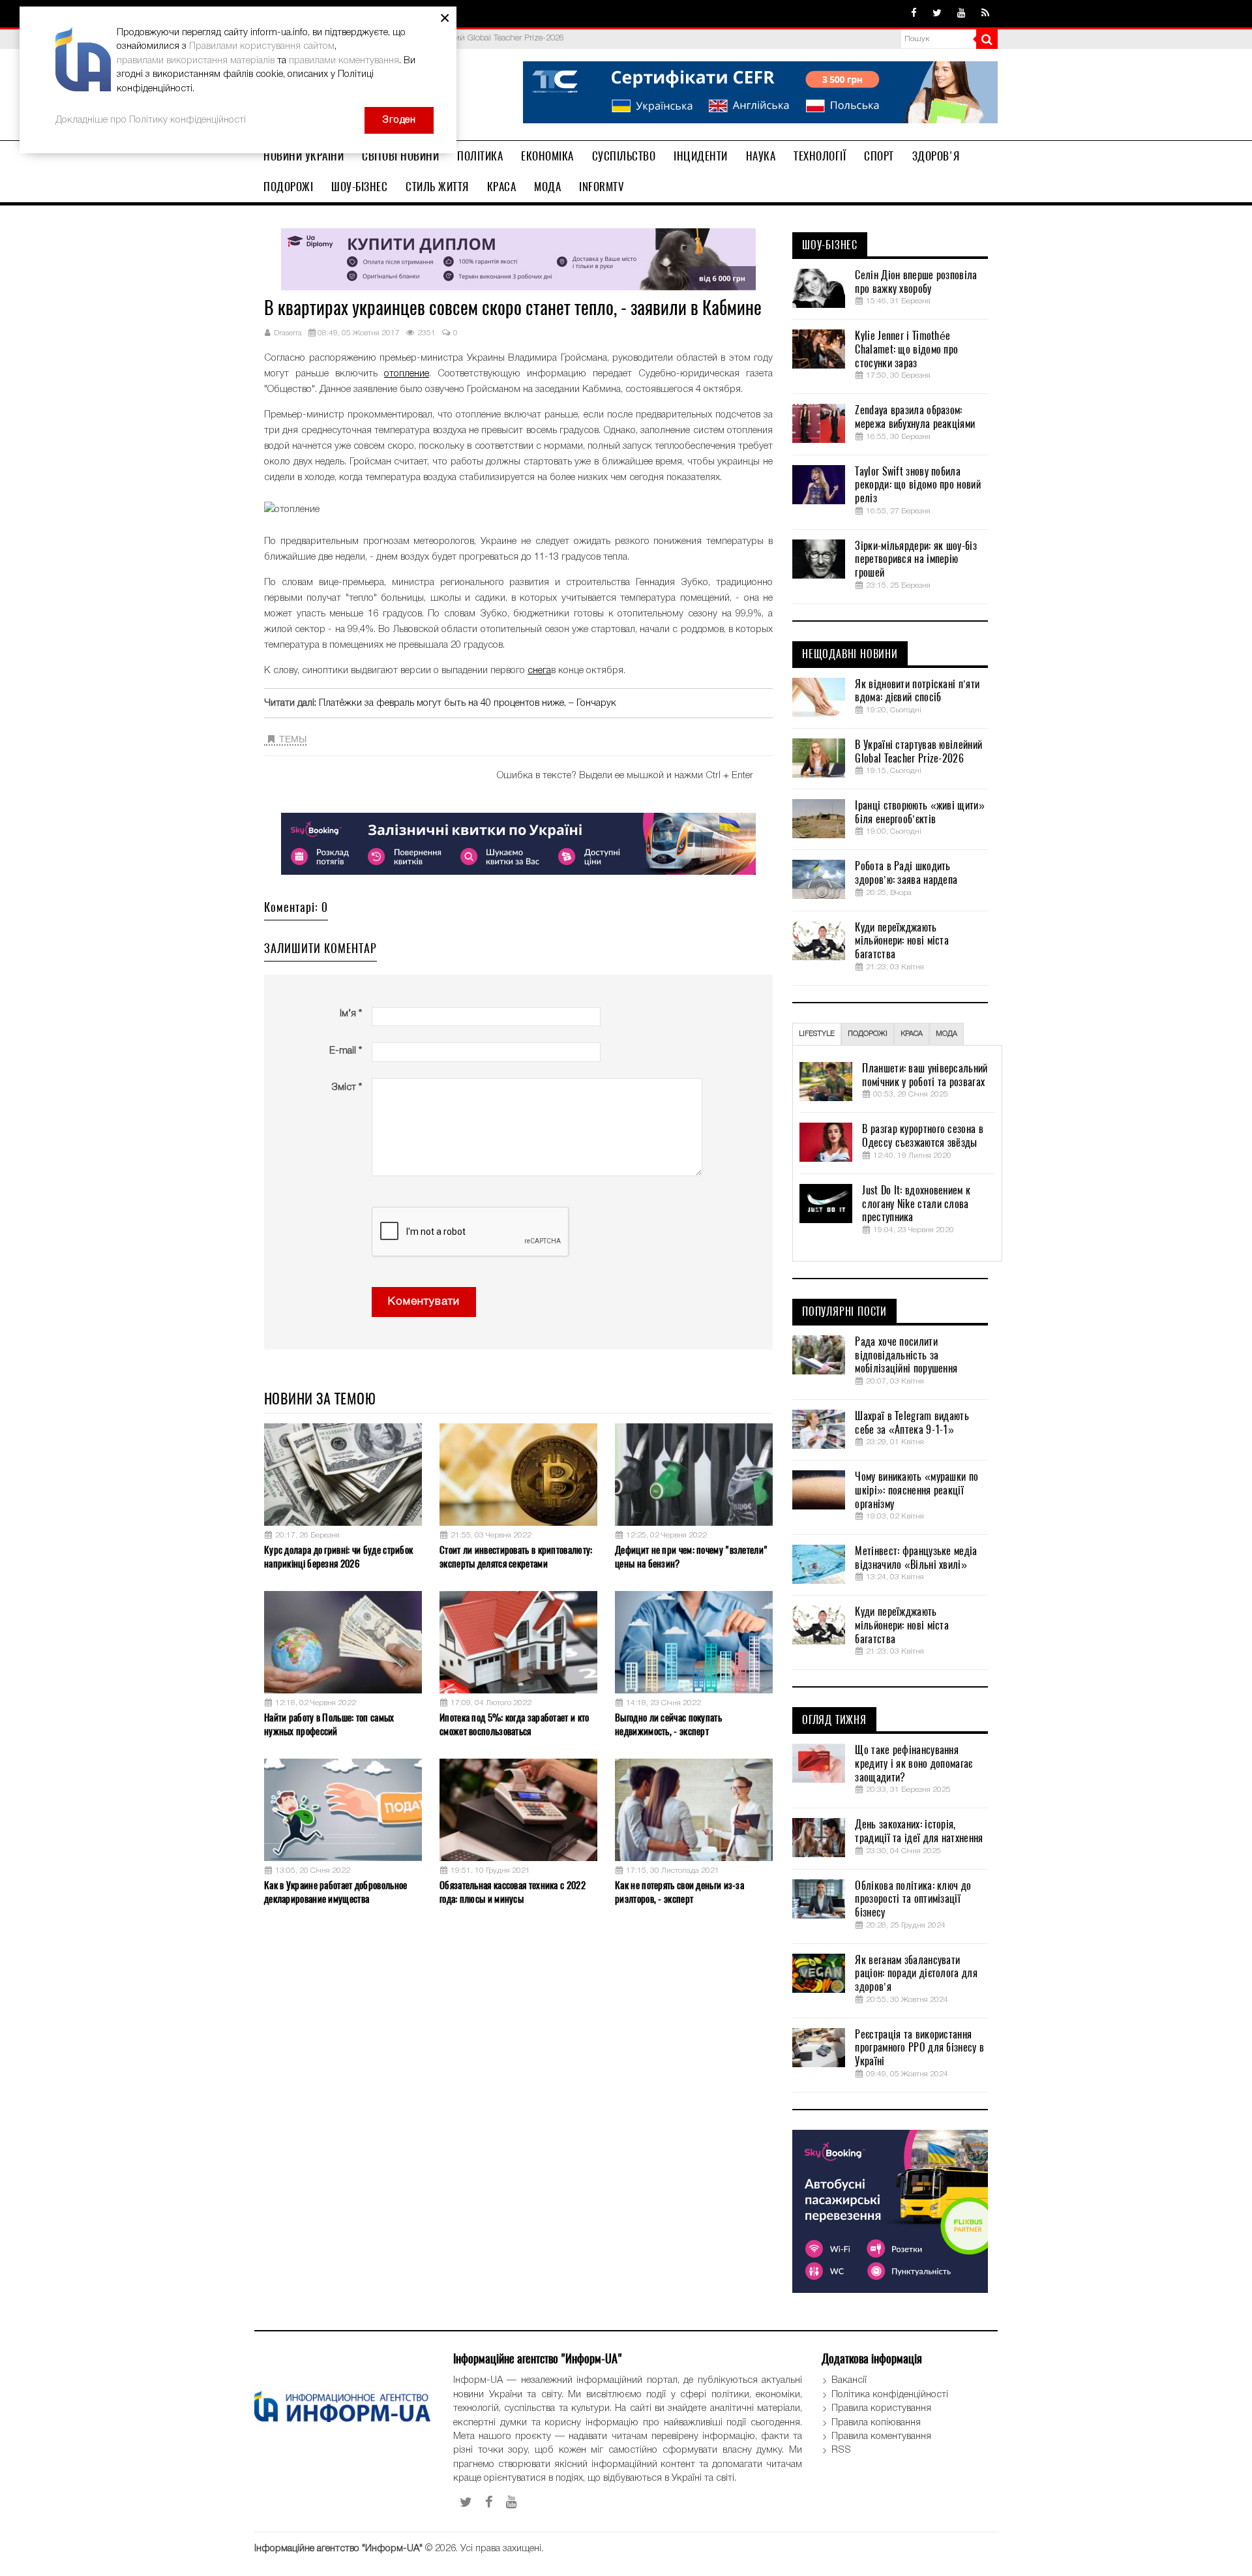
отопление (407, 374)
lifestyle (817, 1034)
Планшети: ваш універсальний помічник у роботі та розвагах (925, 1075)
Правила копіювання (876, 2423)
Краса (502, 187)
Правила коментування (881, 2436)
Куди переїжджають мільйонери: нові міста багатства (902, 941)
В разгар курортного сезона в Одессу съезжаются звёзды (922, 1136)
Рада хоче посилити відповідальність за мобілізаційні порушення (906, 1356)
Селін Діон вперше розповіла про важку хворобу (916, 282)
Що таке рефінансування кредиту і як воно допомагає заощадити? (914, 1764)
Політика (480, 156)
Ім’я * (351, 1014)
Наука (761, 156)
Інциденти (701, 156)
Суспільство (624, 156)
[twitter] (937, 14)
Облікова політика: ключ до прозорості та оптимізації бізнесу (913, 1900)
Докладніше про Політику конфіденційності (151, 120)
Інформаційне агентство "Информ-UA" (338, 2549)
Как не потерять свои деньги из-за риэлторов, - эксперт (679, 1892)
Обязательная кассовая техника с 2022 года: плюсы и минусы (513, 1892)
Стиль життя (437, 187)
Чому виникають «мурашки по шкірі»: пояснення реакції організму (917, 1491)
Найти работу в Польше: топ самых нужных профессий (329, 1724)
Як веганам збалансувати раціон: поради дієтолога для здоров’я (916, 1974)
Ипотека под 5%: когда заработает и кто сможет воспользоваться (514, 1724)
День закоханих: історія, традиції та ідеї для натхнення (919, 1831)
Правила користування (881, 2408)
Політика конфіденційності (890, 2395)
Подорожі (288, 187)
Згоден (399, 120)
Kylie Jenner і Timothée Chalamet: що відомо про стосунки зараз (906, 350)
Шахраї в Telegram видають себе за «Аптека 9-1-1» (912, 1423)
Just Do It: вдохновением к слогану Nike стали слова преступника (916, 1204)
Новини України (304, 156)
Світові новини (400, 156)
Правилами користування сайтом (262, 46)
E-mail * (346, 1051)
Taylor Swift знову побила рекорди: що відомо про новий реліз (917, 485)
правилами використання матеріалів (196, 61)
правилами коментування (344, 61)
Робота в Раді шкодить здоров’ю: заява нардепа (906, 873)
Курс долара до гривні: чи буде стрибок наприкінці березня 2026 (338, 1557)
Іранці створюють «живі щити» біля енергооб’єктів (919, 812)
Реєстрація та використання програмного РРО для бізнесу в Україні (919, 2048)
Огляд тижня (834, 1720)
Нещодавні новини (850, 654)
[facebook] (914, 14)
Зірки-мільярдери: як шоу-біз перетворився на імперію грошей (916, 560)
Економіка (547, 156)
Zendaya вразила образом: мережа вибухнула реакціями (915, 417)
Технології (820, 156)
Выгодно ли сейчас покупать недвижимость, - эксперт (668, 1724)
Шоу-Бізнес (359, 187)
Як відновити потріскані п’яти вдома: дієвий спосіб (917, 691)
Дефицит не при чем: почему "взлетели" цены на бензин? (691, 1557)
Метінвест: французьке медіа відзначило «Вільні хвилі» (916, 1558)
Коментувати (424, 1302)
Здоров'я (936, 156)
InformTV (602, 187)
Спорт (879, 156)
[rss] (985, 14)
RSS (841, 2450)
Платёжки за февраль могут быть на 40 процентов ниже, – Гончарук (468, 703)
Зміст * (347, 1087)
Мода (547, 187)
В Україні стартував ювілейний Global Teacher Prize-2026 (918, 752)
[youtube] (961, 14)
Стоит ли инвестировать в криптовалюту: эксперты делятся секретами (516, 1557)
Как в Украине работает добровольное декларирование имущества (336, 1892)
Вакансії (849, 2380)
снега (539, 671)
